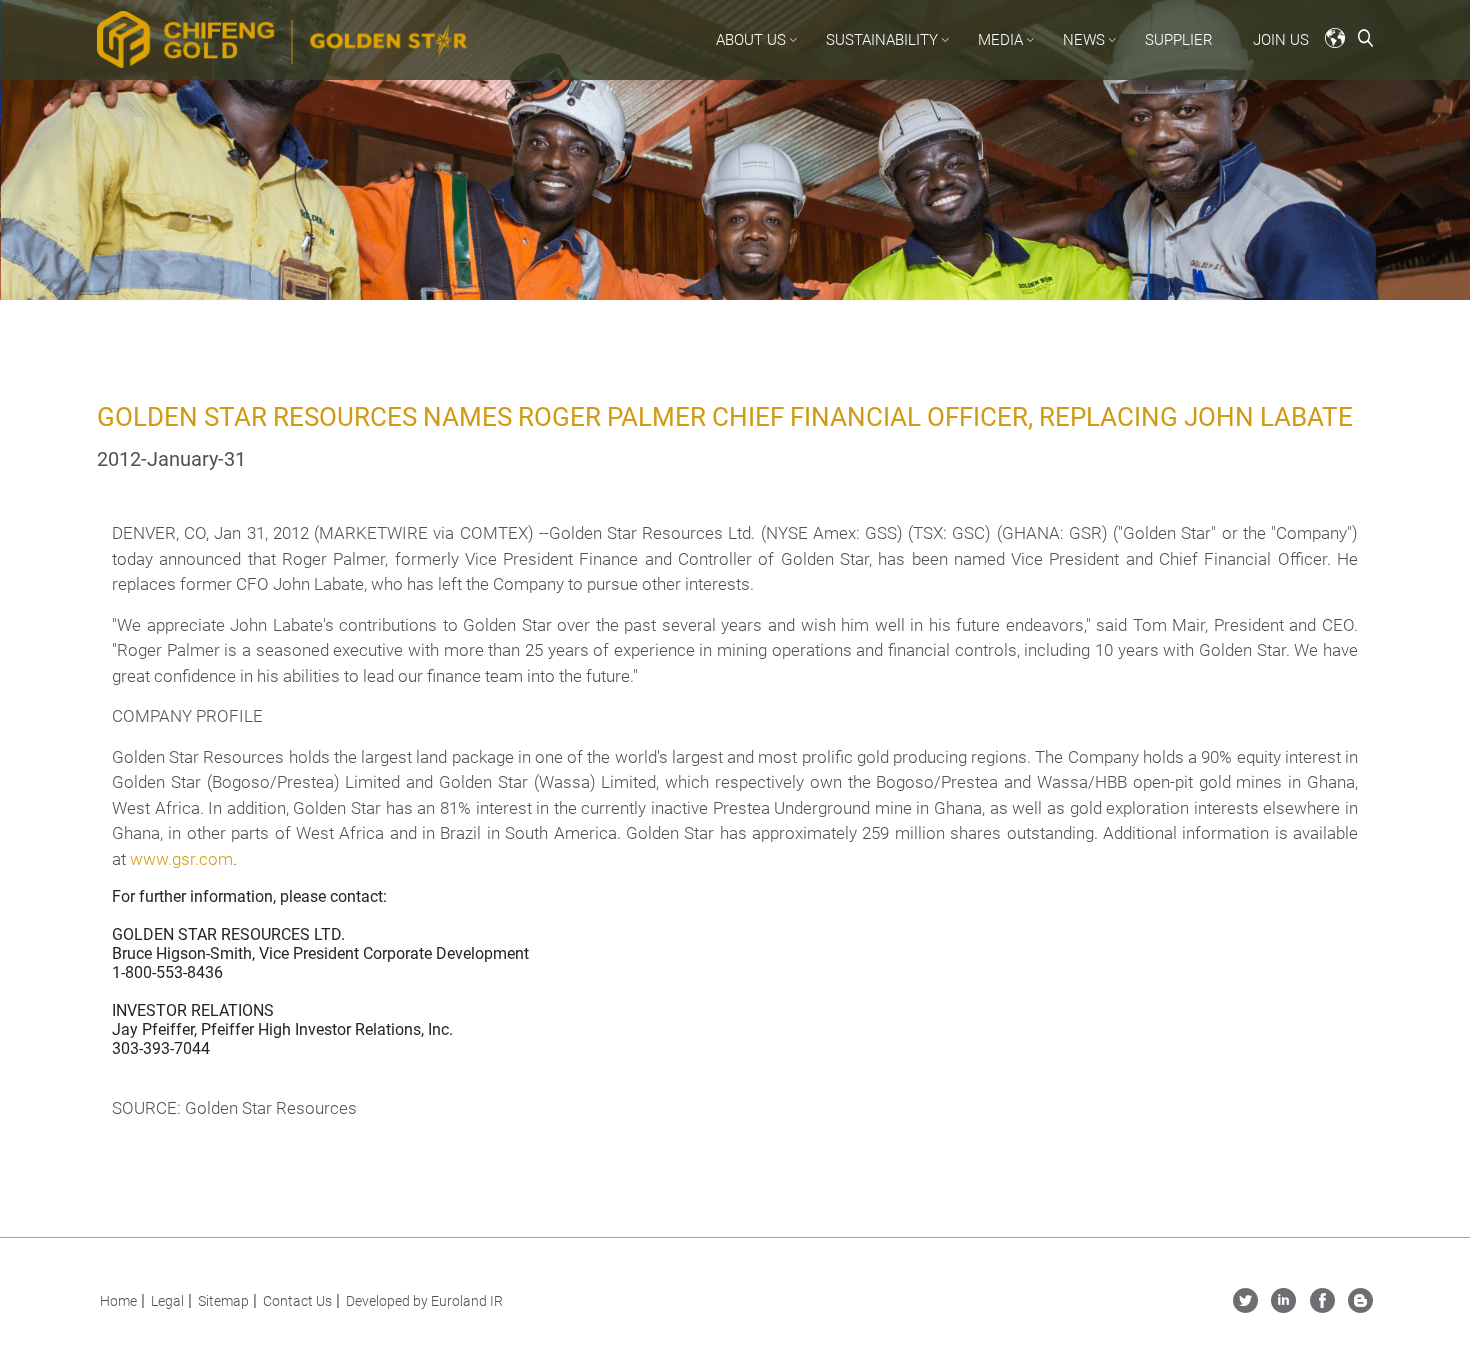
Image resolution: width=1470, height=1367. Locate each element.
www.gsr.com (181, 859)
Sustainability (882, 40)
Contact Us (297, 1301)
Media (1000, 40)
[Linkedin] (1283, 1307)
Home (118, 1301)
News (1084, 40)
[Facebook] (1322, 1307)
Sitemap (223, 1301)
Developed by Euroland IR (424, 1301)
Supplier (1179, 40)
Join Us (1281, 40)
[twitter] (1245, 1307)
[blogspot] (1360, 1307)
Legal (167, 1301)
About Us (751, 40)
